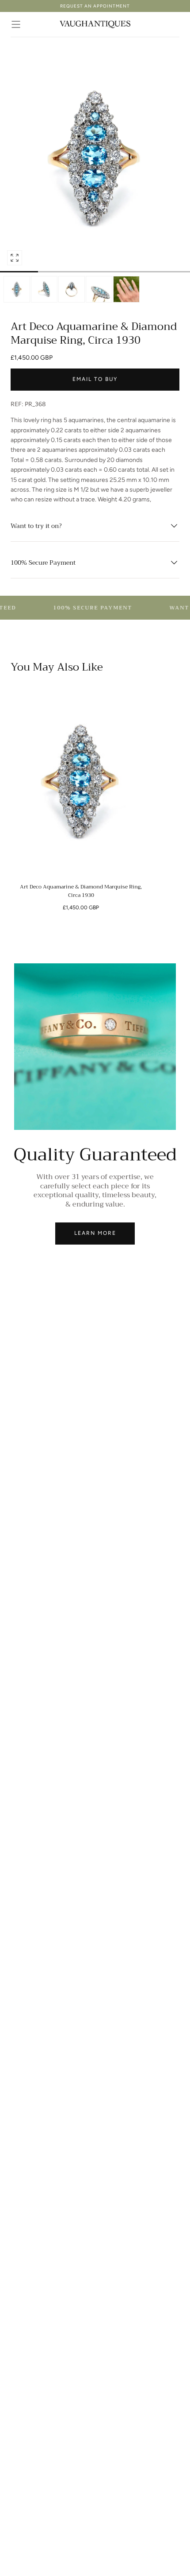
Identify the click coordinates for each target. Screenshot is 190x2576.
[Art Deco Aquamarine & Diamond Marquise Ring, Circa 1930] (81, 782)
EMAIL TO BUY (95, 379)
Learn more (95, 1233)
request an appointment (95, 6)
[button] (16, 24)
